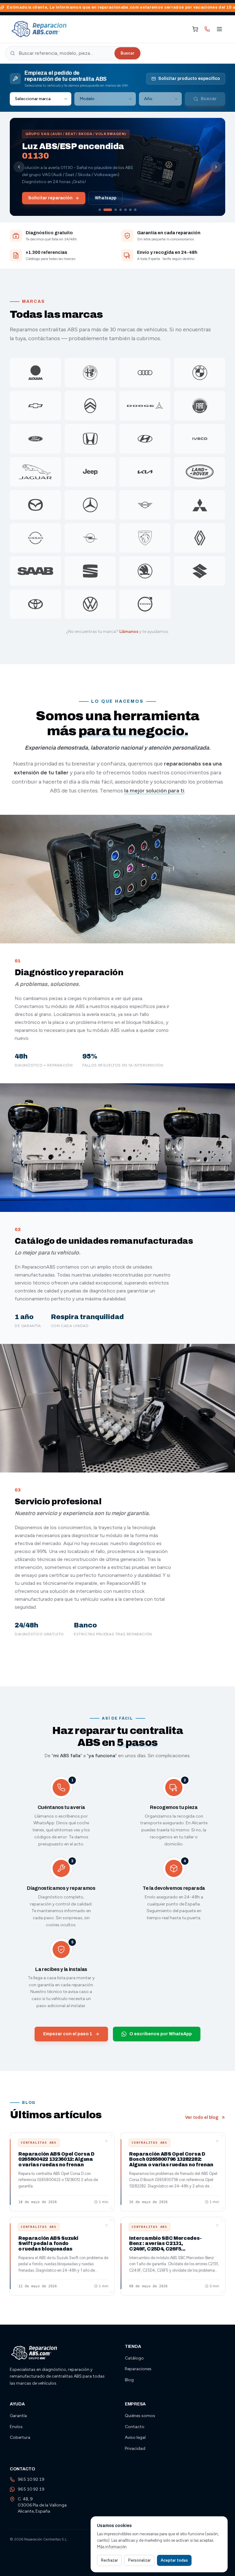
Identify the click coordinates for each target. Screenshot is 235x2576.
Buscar (127, 53)
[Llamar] (207, 29)
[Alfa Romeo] (90, 373)
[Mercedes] (90, 505)
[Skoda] (145, 571)
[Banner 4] (121, 210)
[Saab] (35, 571)
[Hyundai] (145, 439)
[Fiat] (200, 406)
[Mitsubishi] (200, 505)
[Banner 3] (116, 210)
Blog (129, 2380)
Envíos (16, 2427)
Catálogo (134, 2358)
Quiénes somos (140, 2416)
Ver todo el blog (202, 2117)
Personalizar (139, 2560)
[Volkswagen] (90, 604)
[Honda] (90, 439)
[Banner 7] (135, 210)
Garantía (18, 2416)
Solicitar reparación (50, 198)
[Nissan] (35, 538)
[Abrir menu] (219, 29)
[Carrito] (195, 29)
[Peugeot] (145, 538)
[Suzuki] (200, 571)
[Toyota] (35, 604)
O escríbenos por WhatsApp (161, 2034)
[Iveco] (200, 439)
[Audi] (145, 373)
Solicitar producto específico (189, 79)
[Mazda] (35, 505)
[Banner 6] (130, 210)
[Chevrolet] (35, 406)
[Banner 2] (108, 210)
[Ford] (35, 439)
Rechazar (109, 2560)
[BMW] (200, 373)
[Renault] (200, 538)
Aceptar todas (174, 2560)
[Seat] (90, 571)
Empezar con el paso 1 (68, 2034)
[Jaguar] (35, 472)
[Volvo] (145, 604)
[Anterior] (19, 167)
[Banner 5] (125, 210)
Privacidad (135, 2448)
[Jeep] (90, 472)
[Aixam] (35, 373)
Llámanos (129, 632)
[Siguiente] (216, 167)
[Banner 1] (100, 210)
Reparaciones (138, 2369)
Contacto (135, 2427)
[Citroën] (90, 406)
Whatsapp (106, 198)
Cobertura (20, 2437)
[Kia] (145, 472)
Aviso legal (135, 2437)
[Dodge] (145, 406)
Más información (112, 2547)
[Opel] (90, 538)
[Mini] (145, 505)
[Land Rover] (200, 472)
